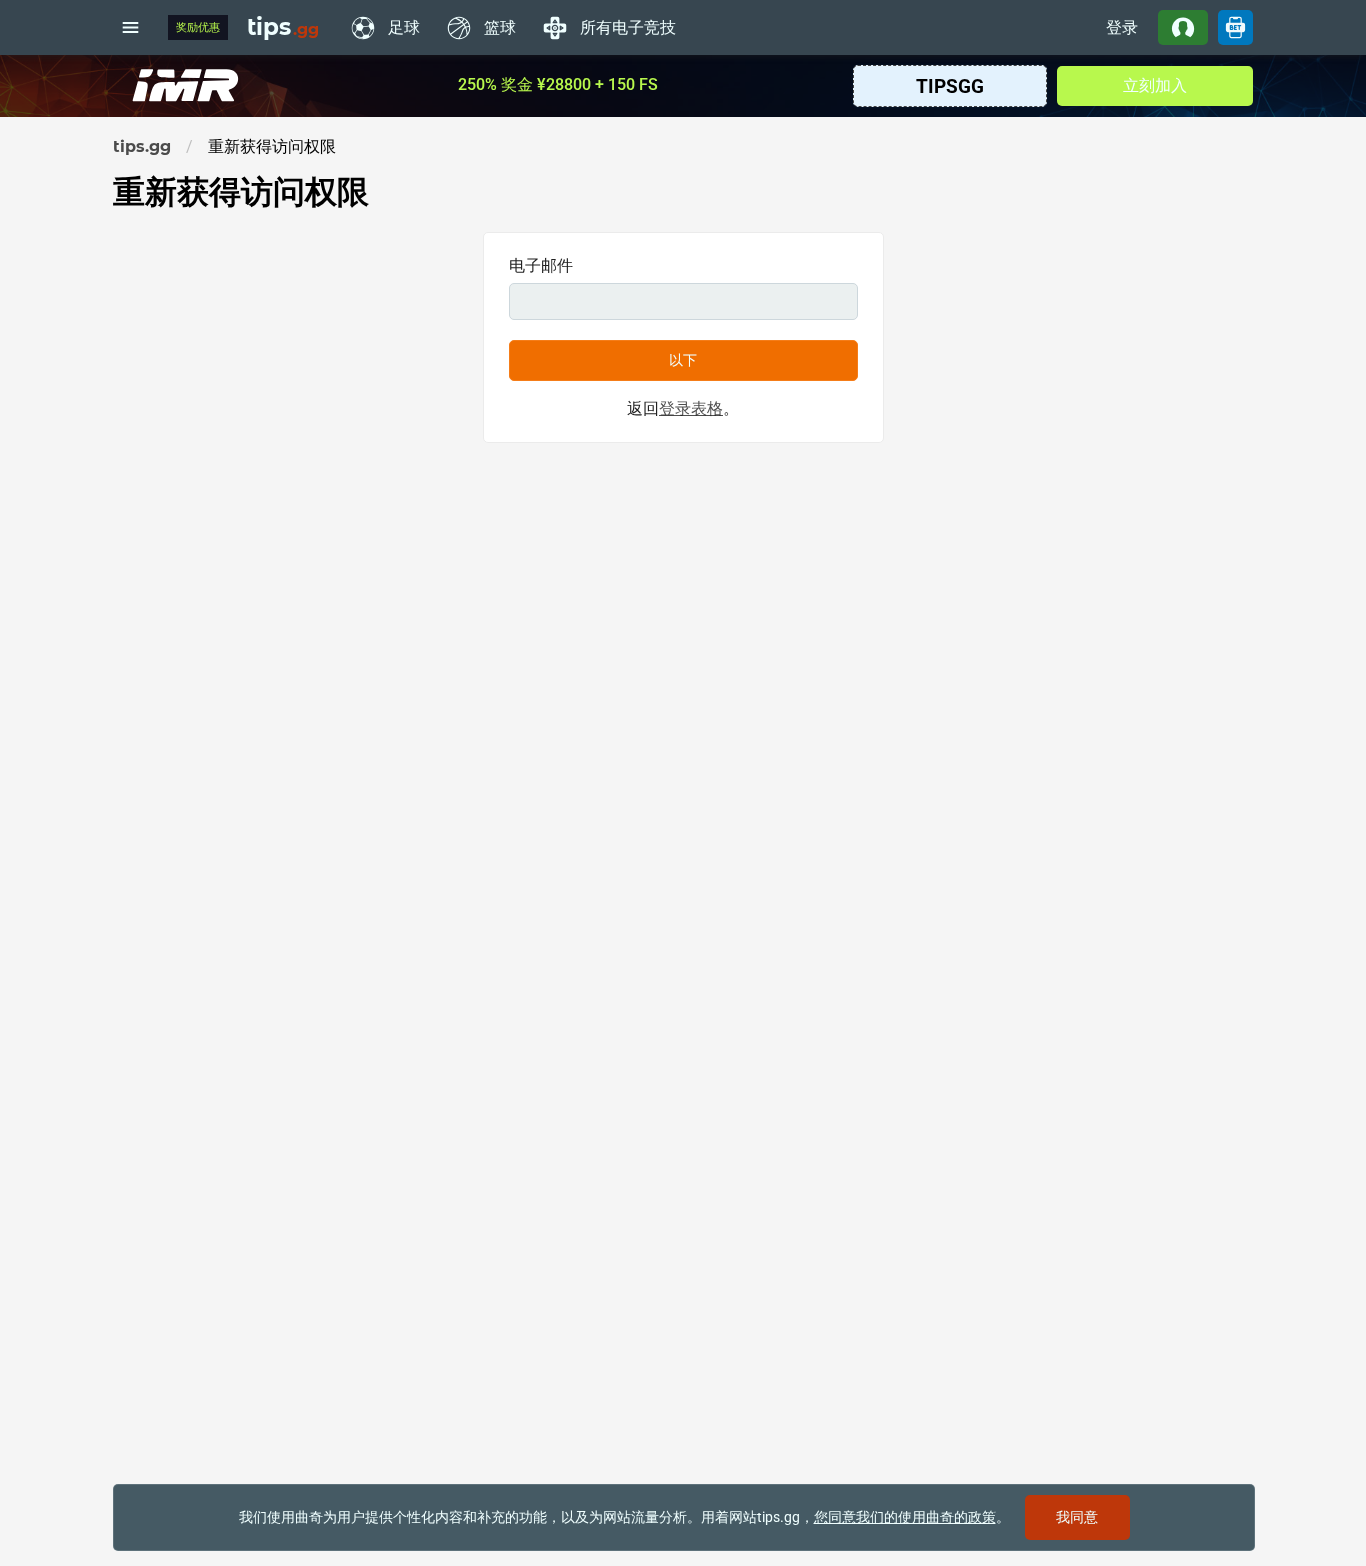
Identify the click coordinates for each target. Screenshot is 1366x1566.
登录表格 (691, 408)
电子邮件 (541, 265)
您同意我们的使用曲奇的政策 (905, 1517)
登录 (1122, 27)
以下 (683, 360)
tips (283, 27)
